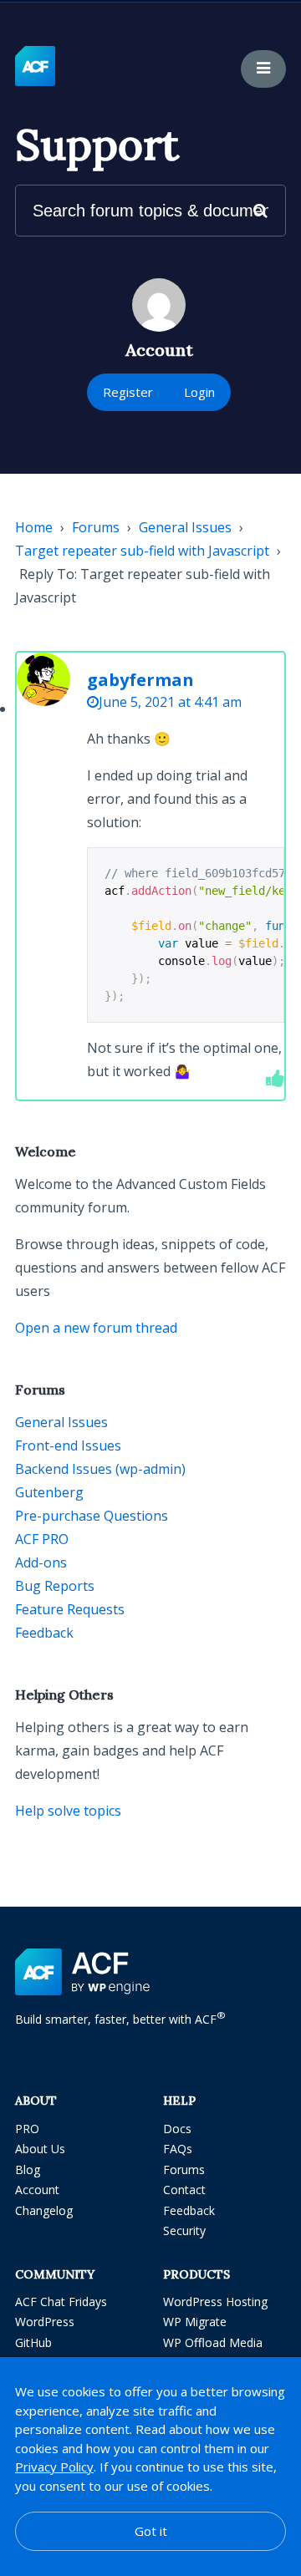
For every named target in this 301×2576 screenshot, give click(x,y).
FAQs (178, 2149)
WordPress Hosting (215, 2302)
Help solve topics (68, 1811)
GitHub (33, 2342)
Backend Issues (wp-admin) (100, 1469)
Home (34, 527)
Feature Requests (70, 1609)
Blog (28, 2170)
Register (128, 392)
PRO (27, 2129)
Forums (96, 527)
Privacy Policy (54, 2467)
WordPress (45, 2322)
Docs (177, 2129)
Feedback (44, 1633)
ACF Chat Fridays (61, 2302)
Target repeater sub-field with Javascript (142, 551)
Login (199, 392)
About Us (40, 2149)
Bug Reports (55, 1586)
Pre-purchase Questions (92, 1516)
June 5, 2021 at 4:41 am (170, 702)
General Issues (185, 527)
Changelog (44, 2210)
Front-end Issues (68, 1446)
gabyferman (140, 680)
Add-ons (41, 1562)
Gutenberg (49, 1492)
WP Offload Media (213, 2342)
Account (37, 2190)
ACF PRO (42, 1539)
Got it (151, 2531)
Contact (184, 2190)
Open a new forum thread (96, 1328)
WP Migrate (195, 2322)
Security (184, 2231)
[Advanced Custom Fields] (35, 67)
